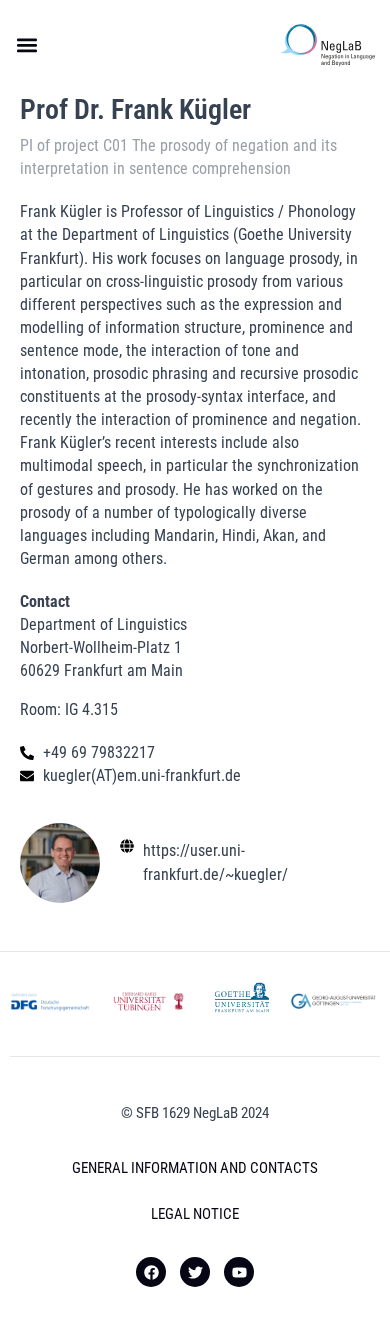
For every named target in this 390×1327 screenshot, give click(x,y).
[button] (26, 45)
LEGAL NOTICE (195, 1214)
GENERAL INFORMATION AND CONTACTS (195, 1168)
